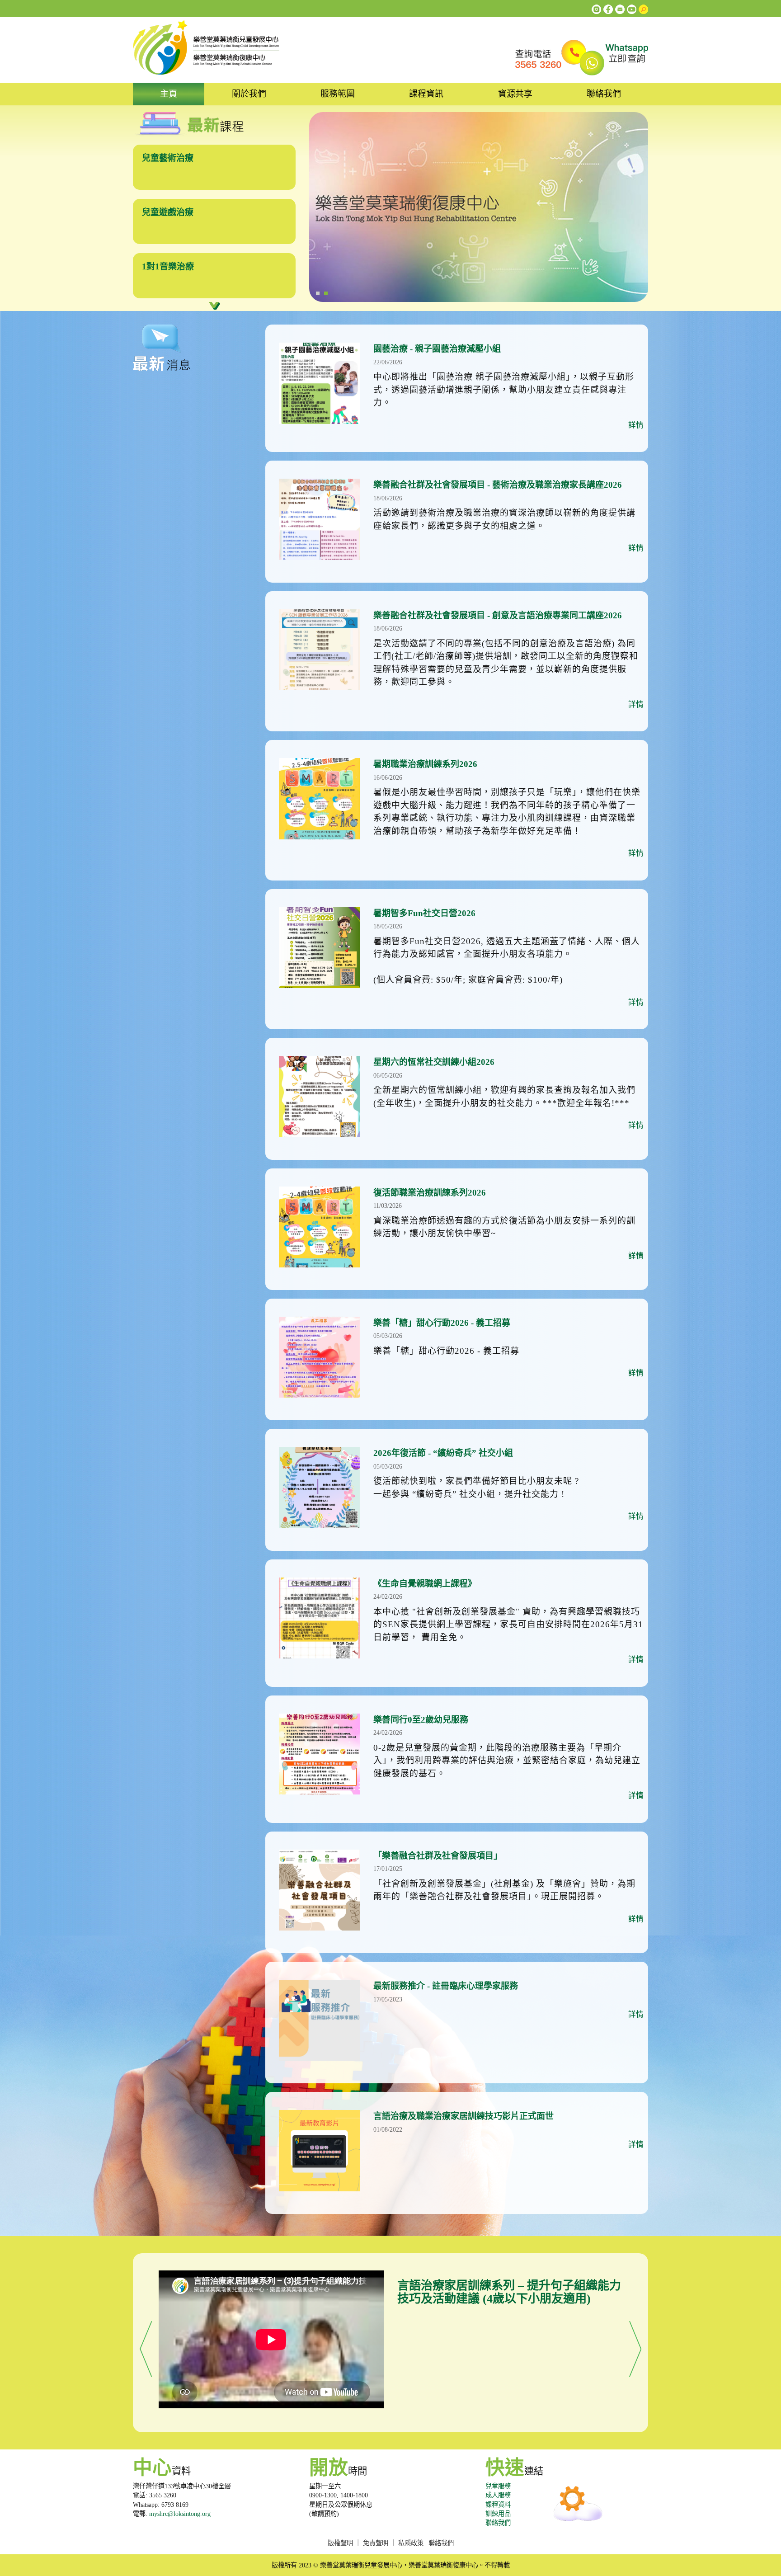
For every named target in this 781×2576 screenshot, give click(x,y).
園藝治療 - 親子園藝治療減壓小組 (437, 349)
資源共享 (515, 94)
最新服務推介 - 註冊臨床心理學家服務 (446, 1986)
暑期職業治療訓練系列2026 (425, 764)
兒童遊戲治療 (168, 212)
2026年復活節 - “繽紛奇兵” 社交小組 (443, 1453)
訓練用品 (498, 2514)
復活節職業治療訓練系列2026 (430, 1193)
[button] (146, 2348)
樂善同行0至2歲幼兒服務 (421, 1720)
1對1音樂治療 (168, 266)
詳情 (636, 425)
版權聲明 (340, 2543)
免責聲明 (376, 2543)
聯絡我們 (604, 94)
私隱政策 (411, 2543)
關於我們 (249, 94)
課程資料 (498, 2505)
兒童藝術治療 (168, 158)
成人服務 (498, 2495)
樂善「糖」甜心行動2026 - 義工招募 (442, 1323)
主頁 (169, 94)
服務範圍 (338, 94)
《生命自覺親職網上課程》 (425, 1584)
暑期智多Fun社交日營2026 (424, 913)
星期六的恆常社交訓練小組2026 (434, 1062)
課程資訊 (426, 94)
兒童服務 (498, 2486)
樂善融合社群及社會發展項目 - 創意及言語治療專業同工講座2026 (498, 615)
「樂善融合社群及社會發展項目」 (438, 1856)
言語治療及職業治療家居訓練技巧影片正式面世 (463, 2116)
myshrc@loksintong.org (180, 2514)
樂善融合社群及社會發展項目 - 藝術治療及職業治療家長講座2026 (498, 485)
